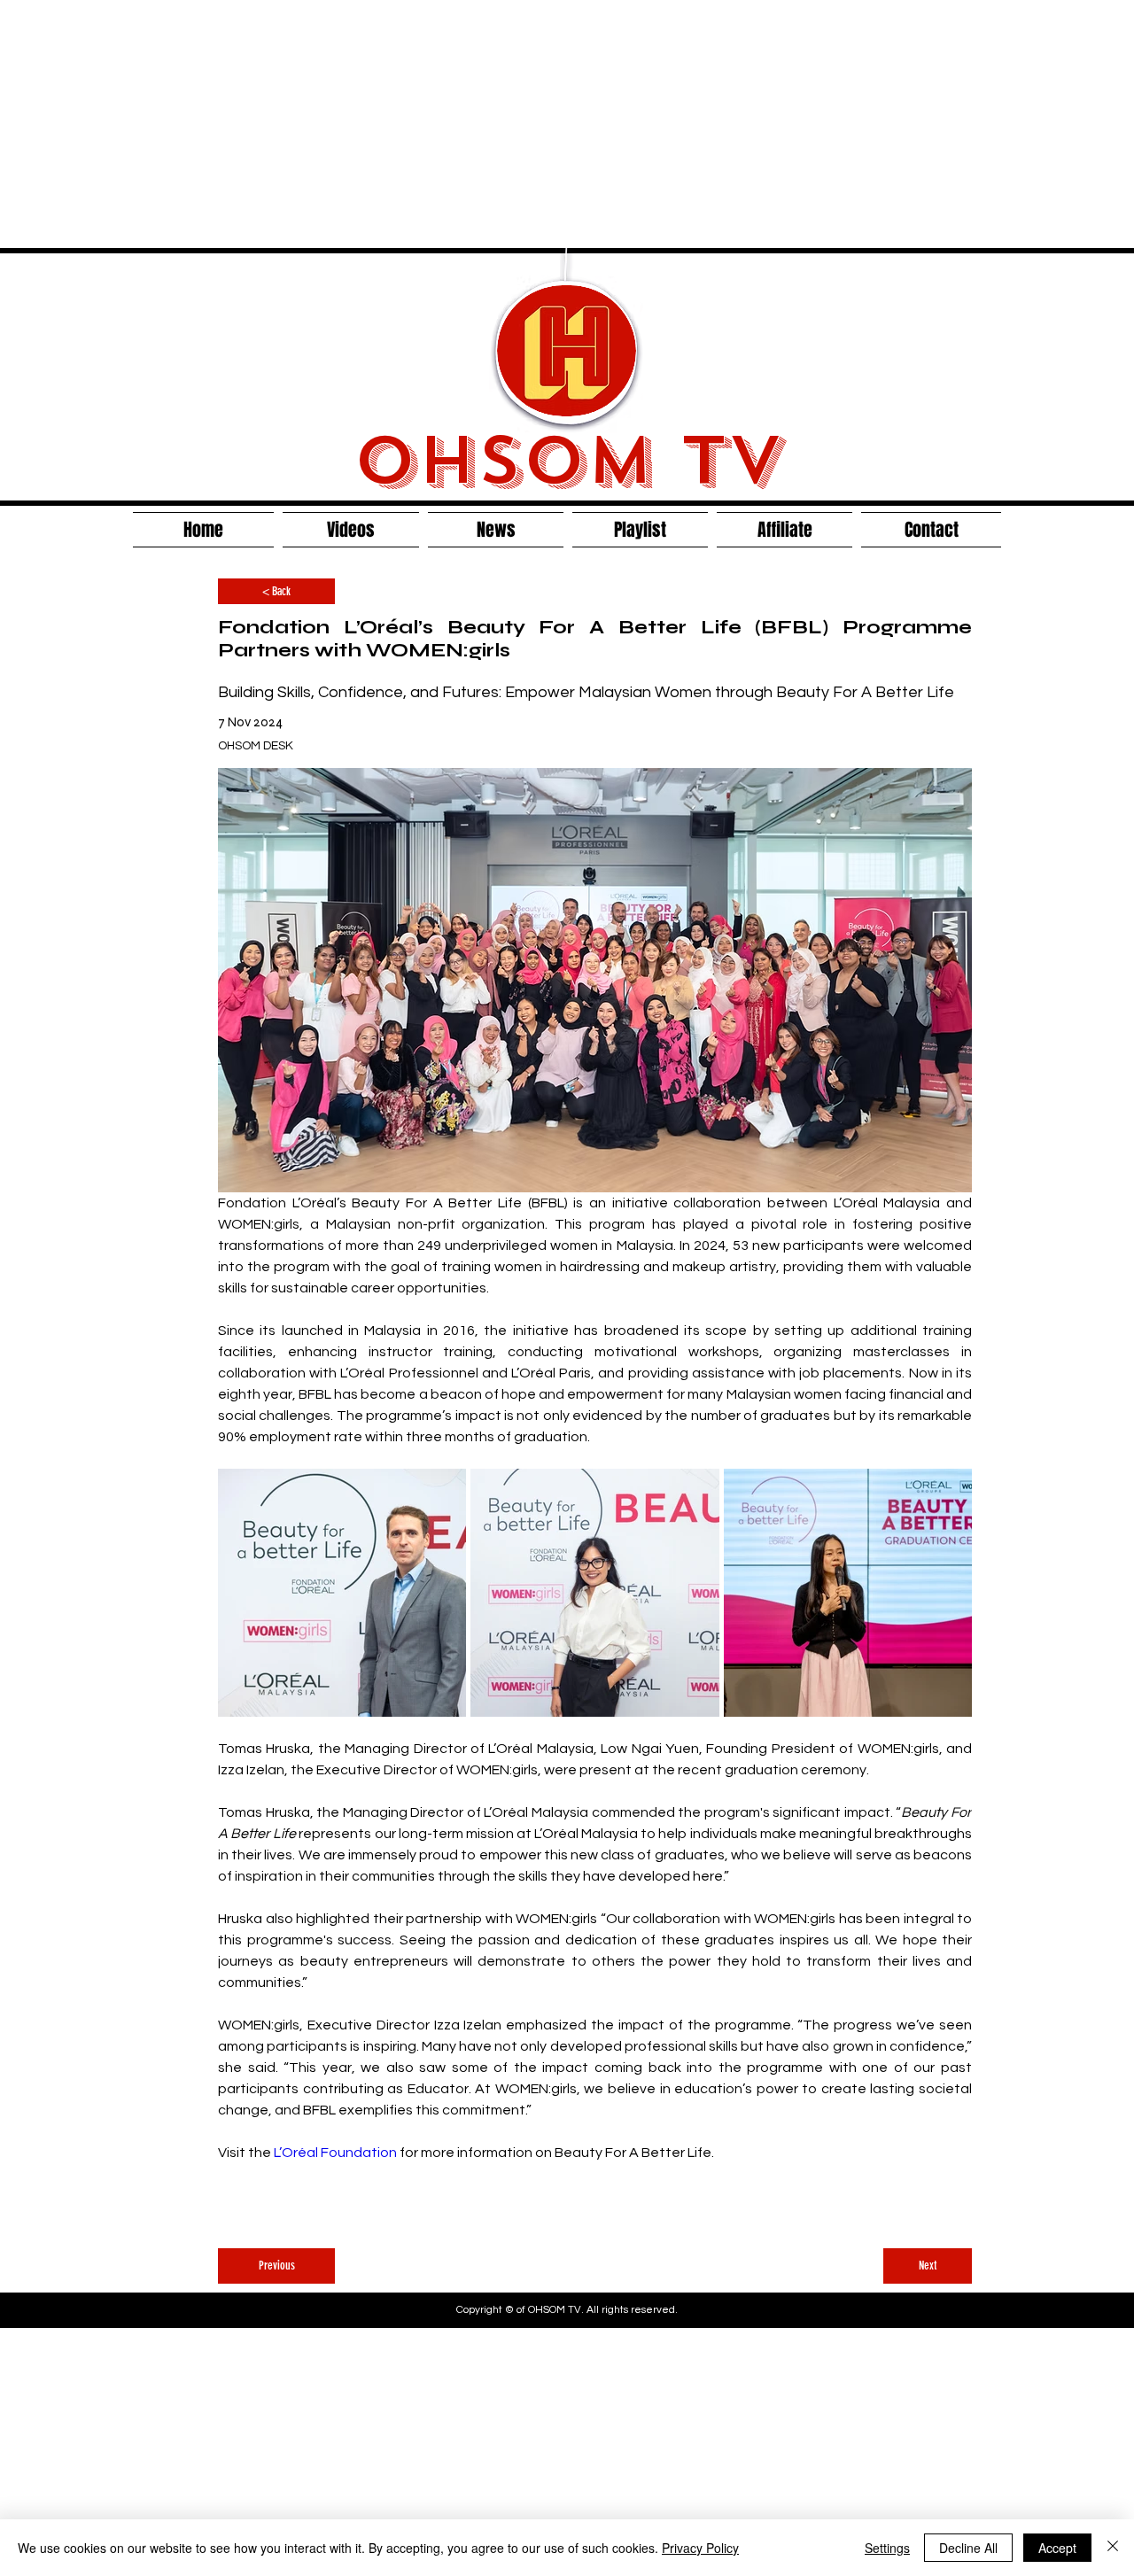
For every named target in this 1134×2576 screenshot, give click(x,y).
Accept (1057, 2548)
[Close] (1113, 2548)
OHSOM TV (567, 461)
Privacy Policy (700, 2548)
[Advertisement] (532, 124)
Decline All (968, 2548)
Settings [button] (887, 2548)
